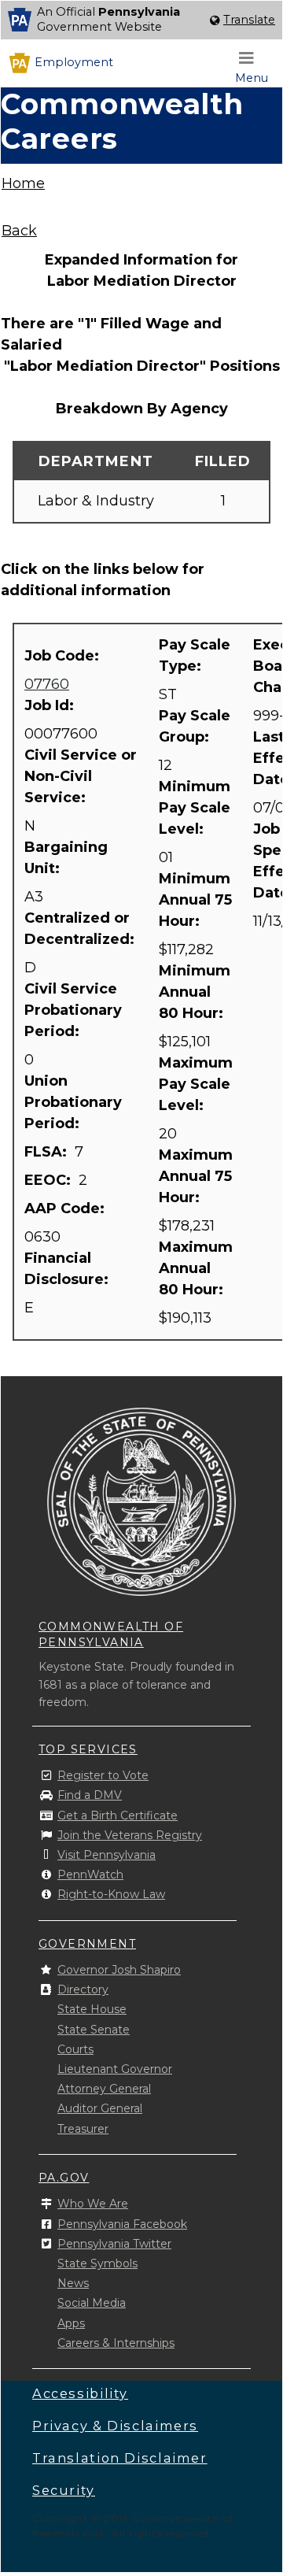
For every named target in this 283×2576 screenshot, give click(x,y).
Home (23, 183)
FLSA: (48, 1152)
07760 (47, 684)
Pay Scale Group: (195, 726)
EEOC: (50, 1180)
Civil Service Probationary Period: (73, 1010)
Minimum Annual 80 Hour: (195, 992)
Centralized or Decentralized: (81, 929)
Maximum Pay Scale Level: (196, 1084)
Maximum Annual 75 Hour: (196, 1176)
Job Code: (64, 656)
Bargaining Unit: (66, 858)
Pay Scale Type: (195, 655)
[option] (141, 20)
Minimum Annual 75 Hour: (195, 900)
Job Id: (51, 705)
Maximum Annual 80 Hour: (196, 1268)
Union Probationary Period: (73, 1102)
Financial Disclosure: (68, 1269)
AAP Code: (66, 1208)
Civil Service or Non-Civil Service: (81, 776)
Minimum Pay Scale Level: (195, 808)
